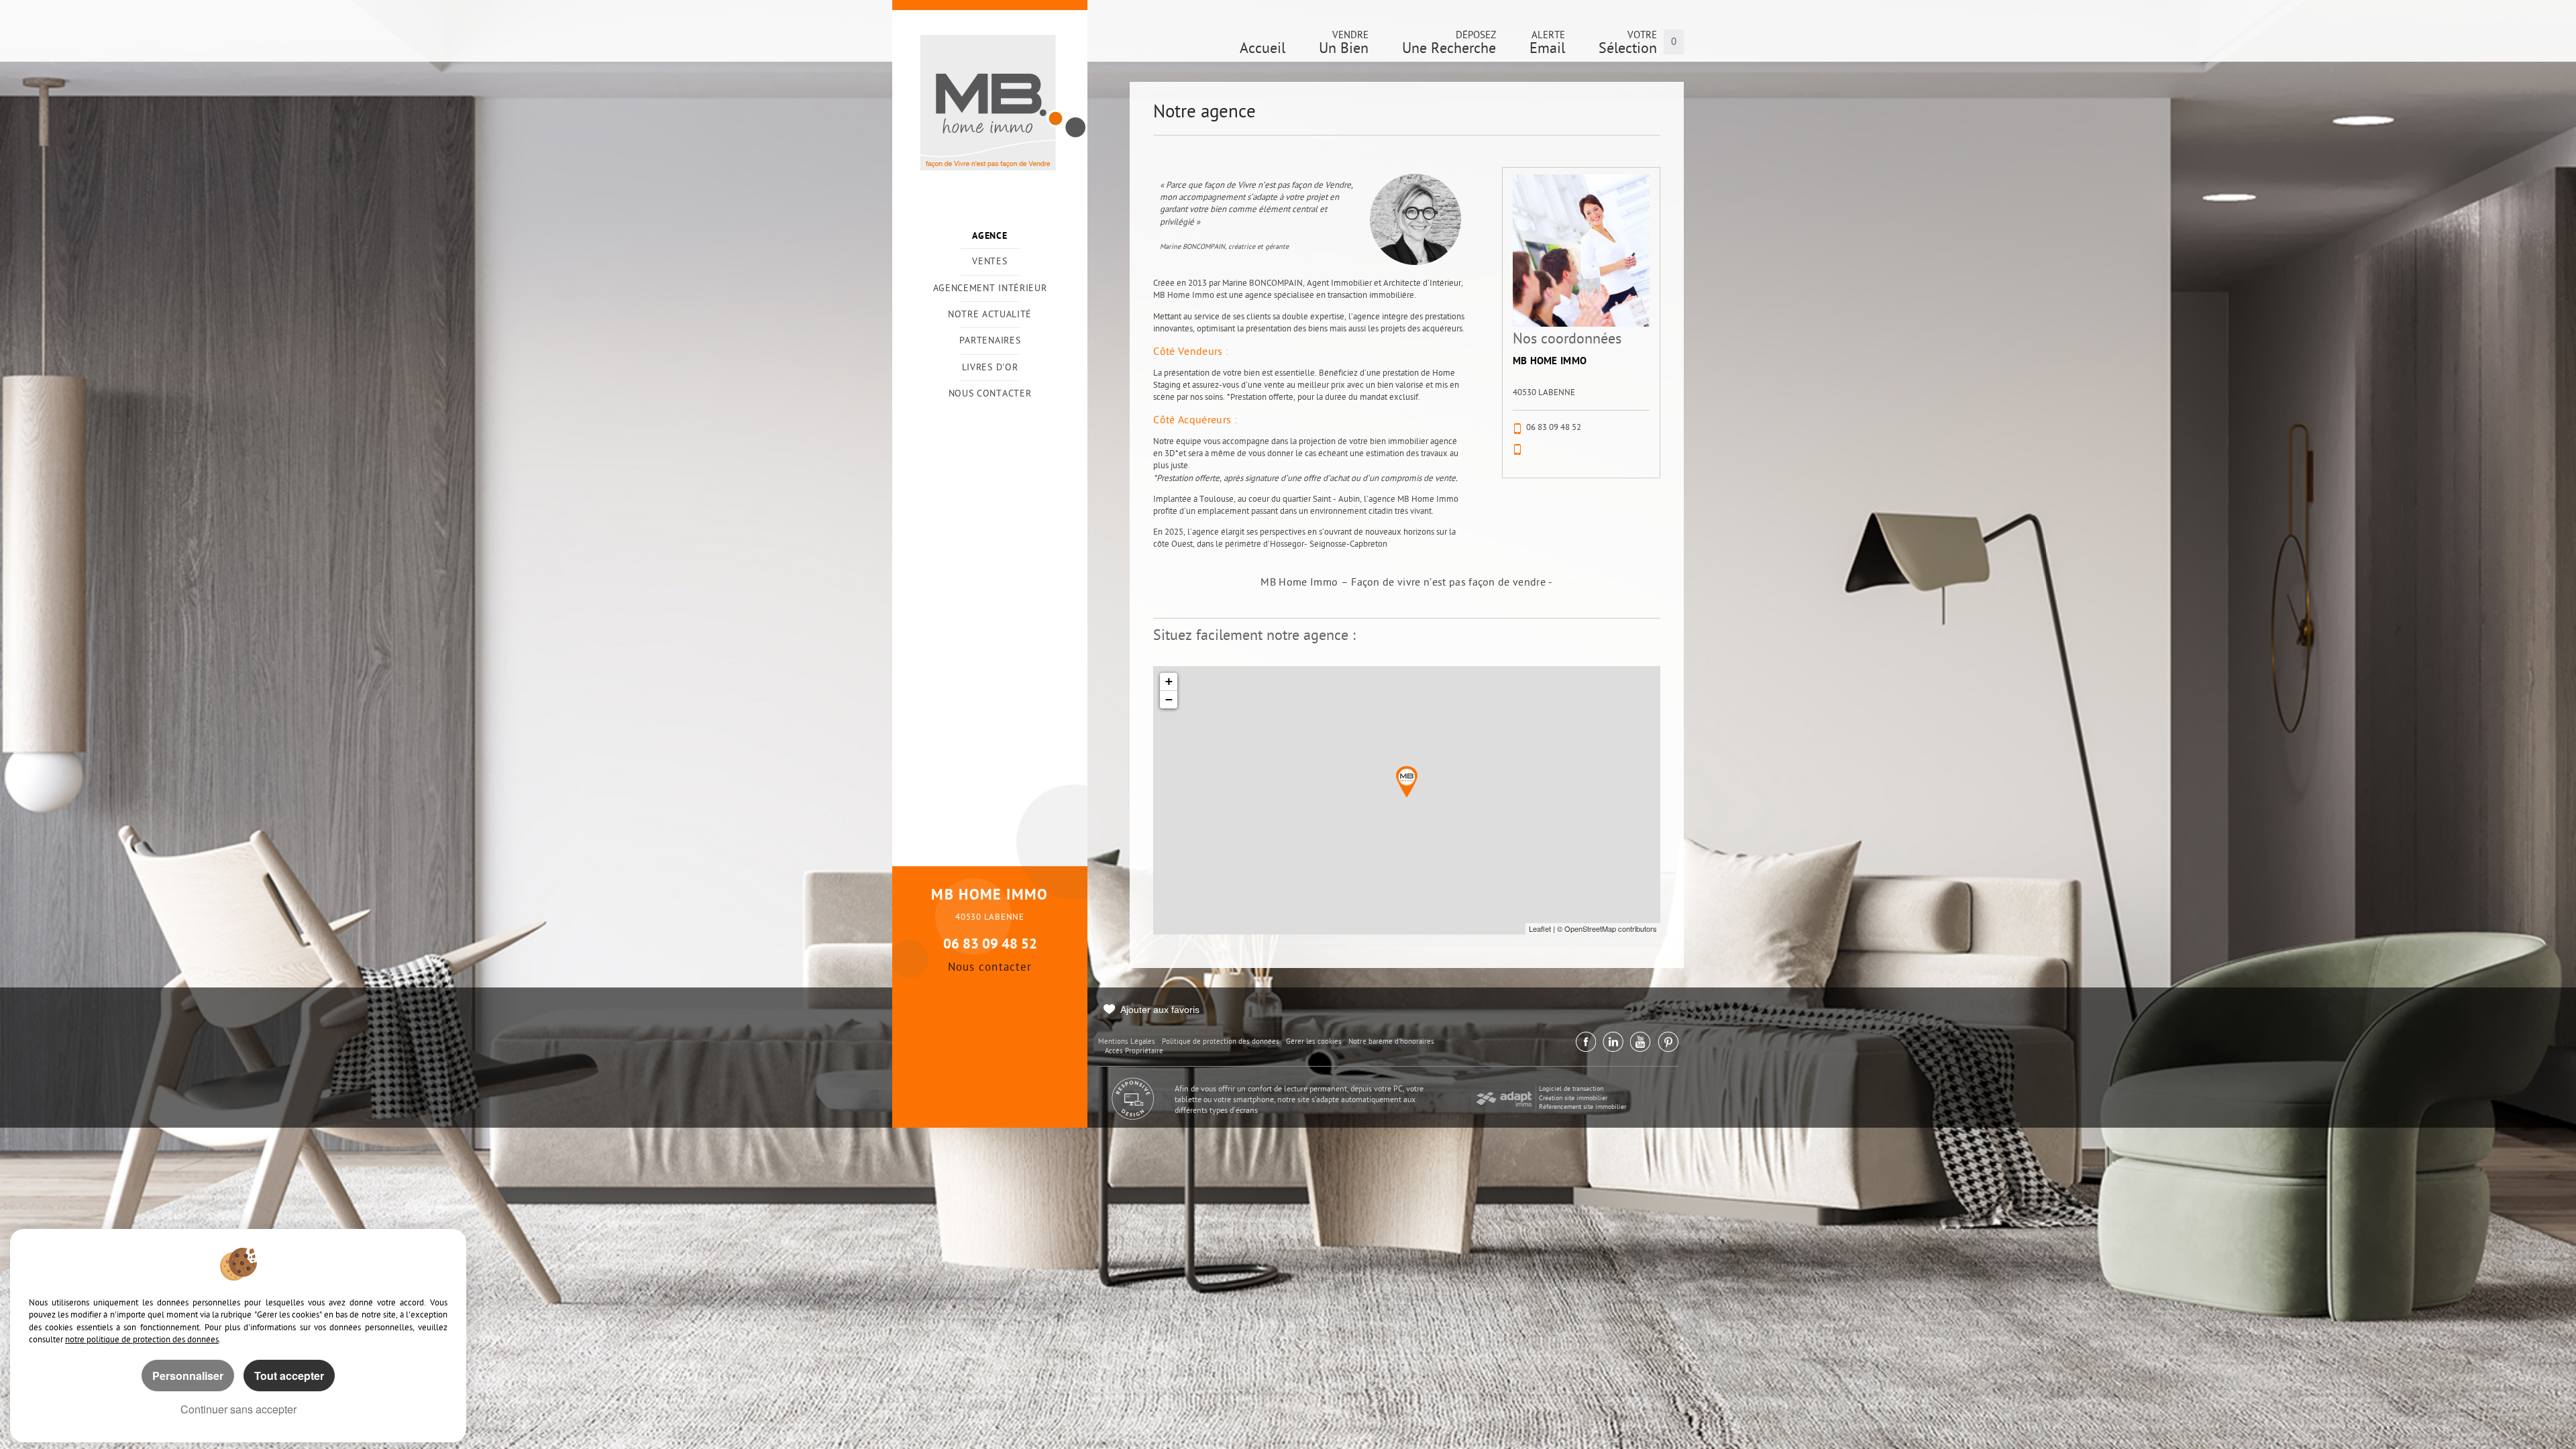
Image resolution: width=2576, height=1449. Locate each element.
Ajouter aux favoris (1160, 1010)
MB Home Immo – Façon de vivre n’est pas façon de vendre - (1406, 583)
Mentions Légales (1127, 1042)
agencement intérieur (990, 289)
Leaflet (1540, 928)
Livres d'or (990, 368)
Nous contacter (990, 394)
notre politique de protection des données (142, 1340)
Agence (989, 236)
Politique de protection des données (1221, 1042)
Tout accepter (289, 1376)
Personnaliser (188, 1376)
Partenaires (990, 341)
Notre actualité (990, 315)
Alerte (1547, 46)
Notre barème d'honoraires (1392, 1042)
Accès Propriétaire (1134, 1052)
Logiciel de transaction (1571, 1089)
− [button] (1169, 699)
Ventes (989, 262)
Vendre (1344, 46)
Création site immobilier (1573, 1098)
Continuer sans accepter (238, 1409)
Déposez (1449, 46)
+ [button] (1169, 681)
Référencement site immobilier (1582, 1107)
